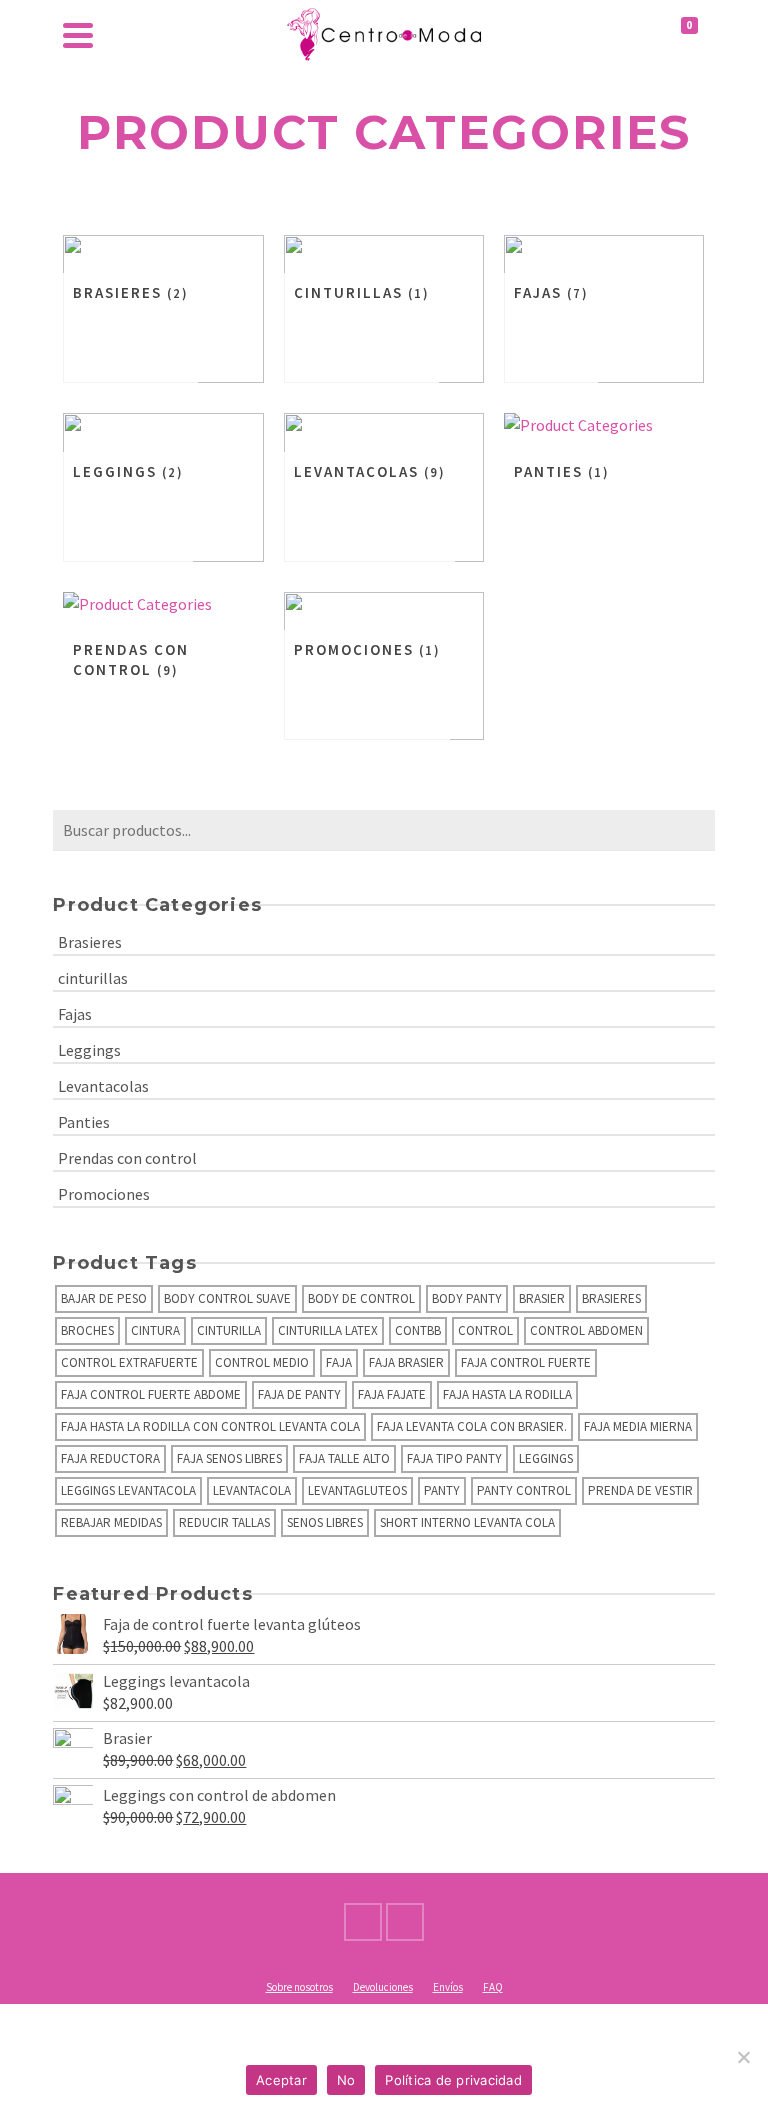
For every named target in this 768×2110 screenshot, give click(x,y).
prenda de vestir (640, 1490)
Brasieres (90, 942)
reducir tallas (224, 1522)
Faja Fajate (392, 1394)
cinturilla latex (328, 1330)
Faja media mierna (638, 1426)
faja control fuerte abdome (151, 1394)
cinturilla (229, 1330)
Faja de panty (299, 1394)
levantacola (252, 1490)
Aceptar (281, 2080)
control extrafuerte (129, 1362)
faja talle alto (344, 1458)
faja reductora (110, 1458)
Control (485, 1330)
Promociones (104, 1194)
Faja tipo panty (454, 1458)
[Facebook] (363, 1922)
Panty (442, 1490)
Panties (84, 1122)
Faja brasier (406, 1362)
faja (339, 1362)
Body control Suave (227, 1298)
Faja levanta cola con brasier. (472, 1426)
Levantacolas (103, 1086)
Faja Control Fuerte (526, 1362)
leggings (546, 1458)
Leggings (89, 1050)
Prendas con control (127, 1158)
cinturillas (93, 978)
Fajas (75, 1014)
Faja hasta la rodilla (507, 1394)
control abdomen (586, 1330)
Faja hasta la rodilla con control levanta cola (210, 1426)
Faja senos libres (229, 1458)
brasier (542, 1298)
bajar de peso (104, 1298)
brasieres (611, 1298)
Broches (87, 1330)
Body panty (467, 1298)
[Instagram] (405, 1922)
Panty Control (524, 1490)
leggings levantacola (128, 1490)
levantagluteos (357, 1490)
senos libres (325, 1522)
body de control (361, 1298)
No (346, 2080)
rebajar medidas (111, 1522)
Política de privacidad (453, 2080)
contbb (418, 1330)
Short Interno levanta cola (467, 1522)
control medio (262, 1362)
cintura (155, 1330)
